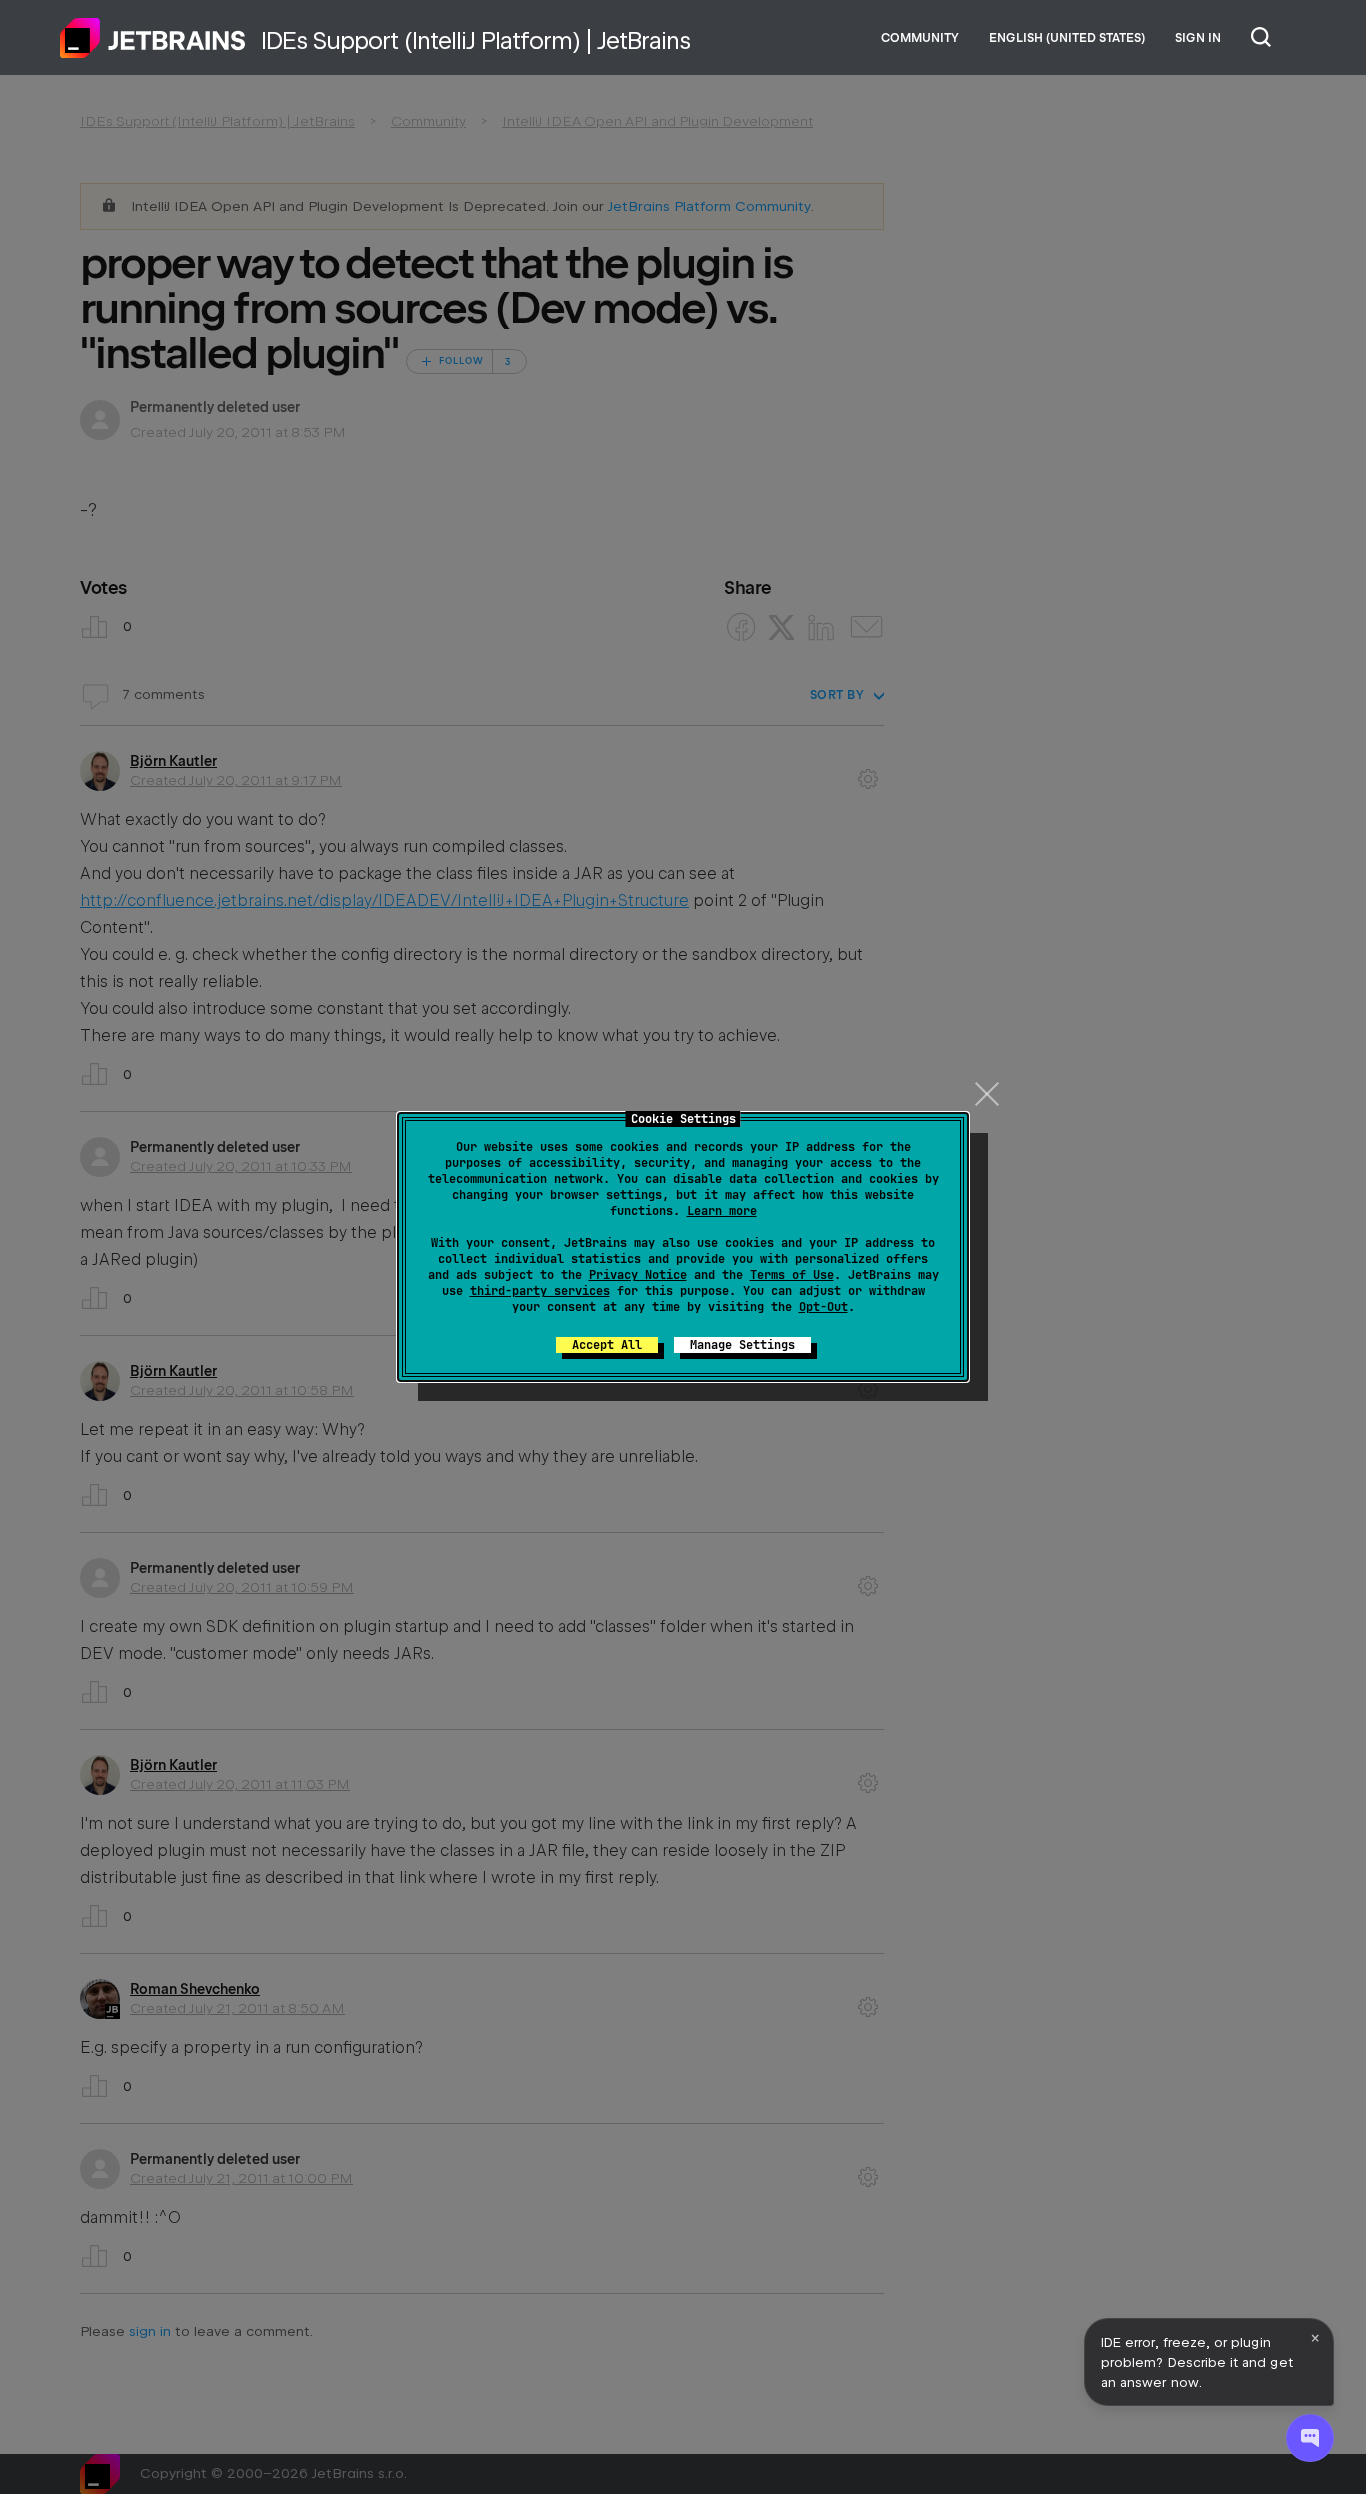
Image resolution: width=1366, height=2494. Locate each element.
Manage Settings (742, 1345)
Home (153, 38)
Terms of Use (792, 1275)
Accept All (607, 1345)
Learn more (722, 1211)
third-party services (540, 1291)
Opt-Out (823, 1307)
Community (920, 38)
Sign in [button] (1198, 38)
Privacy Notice (638, 1275)
